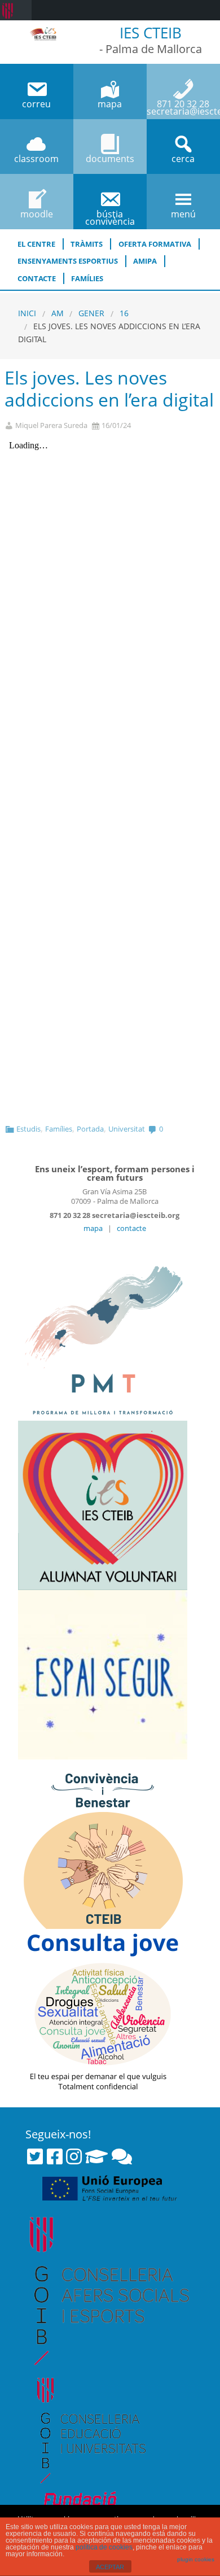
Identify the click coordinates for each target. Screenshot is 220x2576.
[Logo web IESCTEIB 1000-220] (43, 32)
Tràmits (87, 244)
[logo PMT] (103, 1335)
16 (124, 313)
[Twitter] (35, 2156)
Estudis (28, 1129)
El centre (36, 244)
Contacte (37, 278)
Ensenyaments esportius (68, 261)
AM (58, 313)
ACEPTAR (110, 2567)
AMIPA (145, 261)
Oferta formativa (155, 244)
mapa (93, 1228)
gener (91, 313)
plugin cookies (196, 2559)
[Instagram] (74, 2156)
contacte (131, 1228)
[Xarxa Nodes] (122, 2156)
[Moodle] (96, 2156)
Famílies (87, 278)
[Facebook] (55, 2156)
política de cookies (104, 2547)
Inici (27, 313)
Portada (90, 1129)
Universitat (127, 1129)
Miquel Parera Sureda (51, 425)
